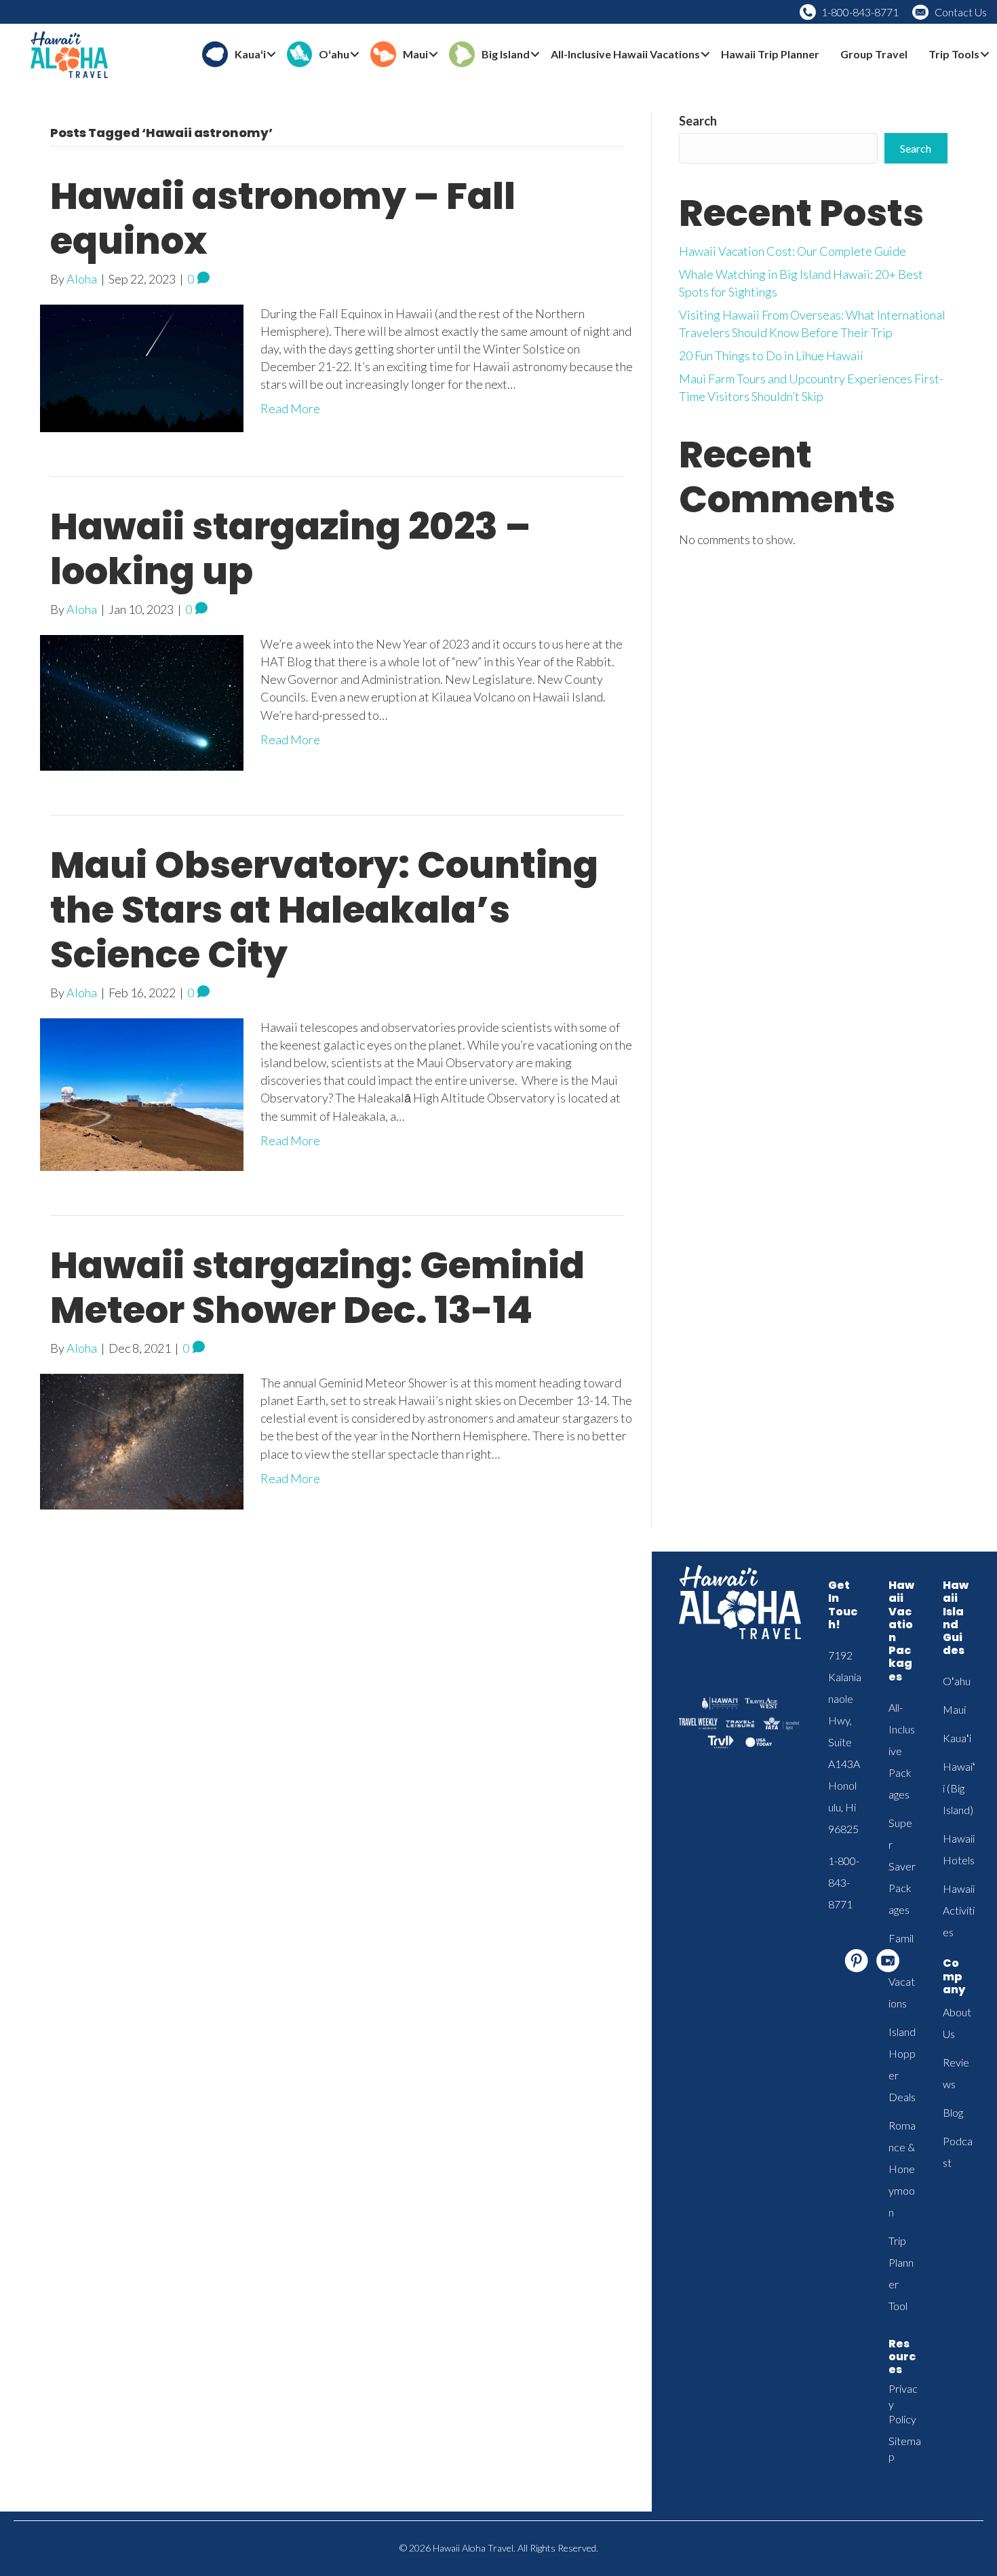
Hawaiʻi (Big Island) (959, 1788)
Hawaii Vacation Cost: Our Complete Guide (793, 251)
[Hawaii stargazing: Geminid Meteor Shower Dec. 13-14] (142, 1440)
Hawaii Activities (959, 1910)
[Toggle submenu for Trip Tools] (985, 55)
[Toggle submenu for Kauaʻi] (271, 55)
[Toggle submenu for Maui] (433, 55)
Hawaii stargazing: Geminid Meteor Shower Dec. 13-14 (317, 1287)
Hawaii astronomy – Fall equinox (283, 218)
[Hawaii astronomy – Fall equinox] (142, 366)
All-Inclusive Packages (902, 1751)
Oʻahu (957, 1681)
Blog (953, 2112)
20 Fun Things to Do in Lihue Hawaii (771, 355)
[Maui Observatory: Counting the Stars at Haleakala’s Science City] (142, 1093)
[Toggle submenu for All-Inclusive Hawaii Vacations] (705, 55)
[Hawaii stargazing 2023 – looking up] (142, 701)
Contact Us (961, 12)
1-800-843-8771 (860, 12)
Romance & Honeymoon (902, 2169)
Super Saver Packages (902, 1866)
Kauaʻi (957, 1738)
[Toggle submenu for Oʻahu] (355, 55)
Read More (290, 408)
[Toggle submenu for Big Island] (535, 55)
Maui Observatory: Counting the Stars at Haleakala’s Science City (324, 909)
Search (698, 121)
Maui (954, 1709)
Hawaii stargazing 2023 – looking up (290, 549)
